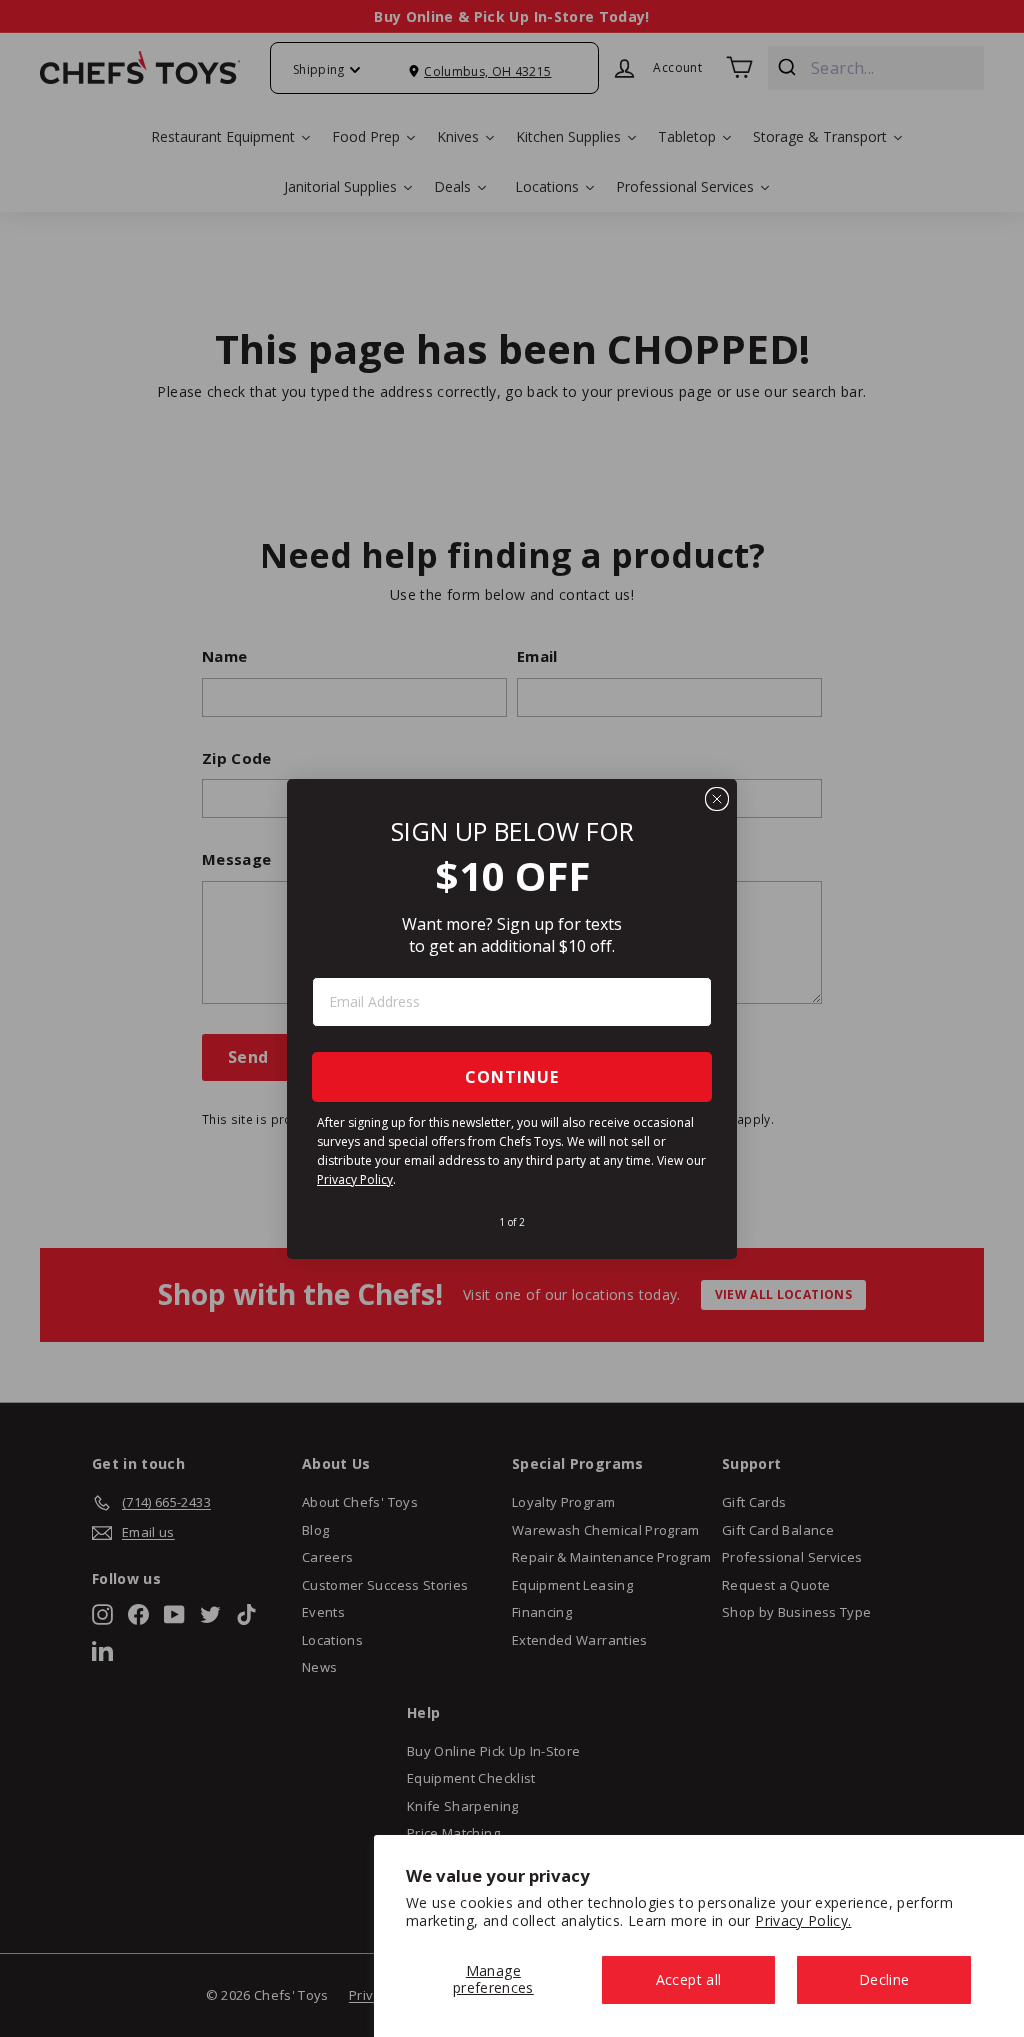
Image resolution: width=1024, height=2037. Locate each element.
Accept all (689, 1979)
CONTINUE (512, 1077)
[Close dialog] (717, 799)
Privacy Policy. (803, 1920)
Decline (884, 1979)
